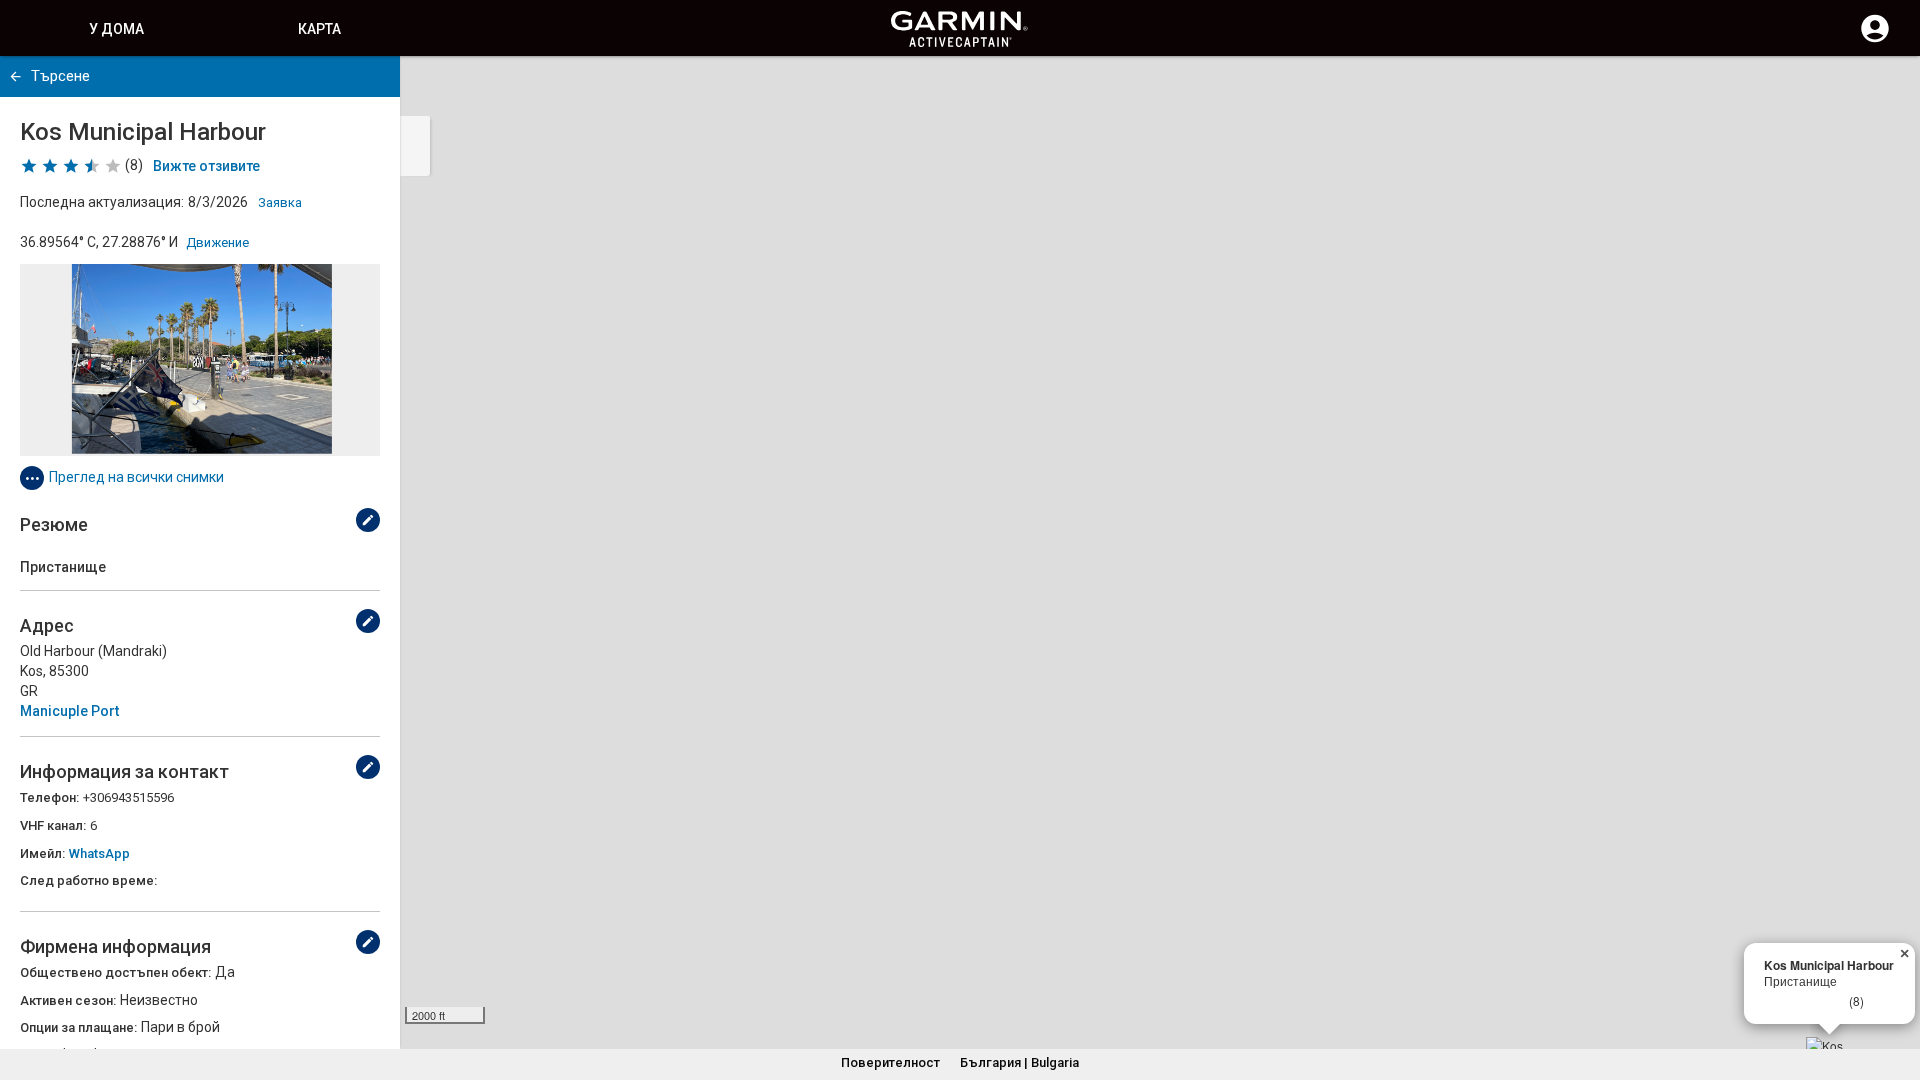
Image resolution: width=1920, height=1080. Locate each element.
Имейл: (42, 853)
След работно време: (88, 880)
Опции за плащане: (78, 1027)
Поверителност (890, 1062)
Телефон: (49, 797)
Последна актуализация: (102, 202)
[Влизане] (1875, 40)
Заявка (280, 202)
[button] (1895, 989)
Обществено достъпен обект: (115, 972)
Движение (217, 242)
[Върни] (15, 76)
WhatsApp (99, 853)
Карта (319, 29)
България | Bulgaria (1019, 1062)
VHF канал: (53, 825)
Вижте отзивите (206, 166)
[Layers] (1886, 90)
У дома (116, 29)
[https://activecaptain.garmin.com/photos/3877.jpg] (200, 360)
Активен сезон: (68, 1000)
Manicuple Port (69, 711)
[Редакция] (368, 520)
